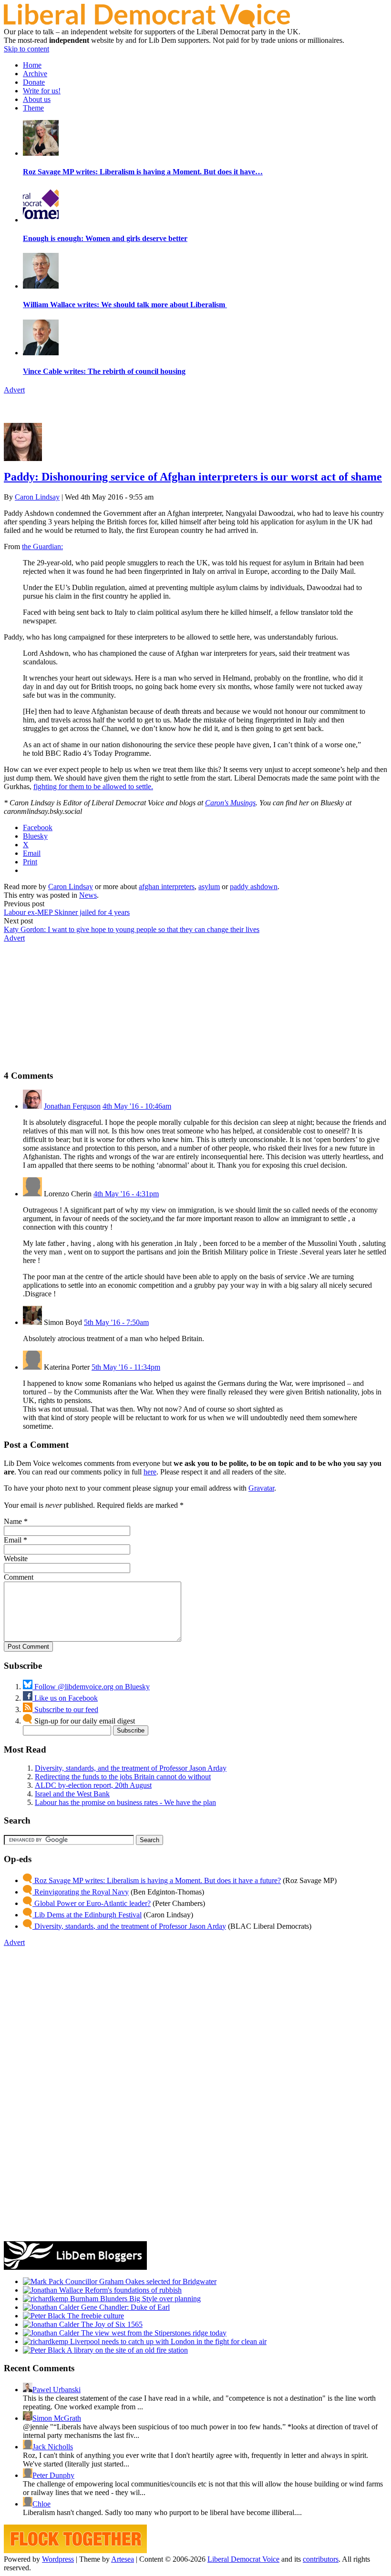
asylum (209, 887)
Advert (14, 390)
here (150, 1472)
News (88, 895)
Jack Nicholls (53, 2447)
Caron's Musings (230, 803)
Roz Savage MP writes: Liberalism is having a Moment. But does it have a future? (157, 1880)
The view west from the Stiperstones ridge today (153, 2333)
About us (37, 99)
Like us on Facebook (65, 1698)
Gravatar (261, 1488)
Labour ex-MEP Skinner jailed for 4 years (67, 912)
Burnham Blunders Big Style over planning (134, 2299)
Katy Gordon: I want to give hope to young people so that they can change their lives (132, 929)
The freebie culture (95, 2316)
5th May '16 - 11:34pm (126, 1367)
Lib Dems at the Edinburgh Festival (87, 1915)
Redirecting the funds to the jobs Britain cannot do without (123, 1777)
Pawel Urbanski (57, 2390)
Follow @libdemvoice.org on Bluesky (91, 1687)
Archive (35, 74)
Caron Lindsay (37, 497)
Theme (33, 108)
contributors (321, 2559)
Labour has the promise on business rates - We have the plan (125, 1802)
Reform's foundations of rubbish (132, 2290)
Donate (34, 82)
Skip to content (26, 49)
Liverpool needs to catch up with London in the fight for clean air (167, 2341)
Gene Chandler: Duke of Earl (124, 2307)
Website (16, 1559)
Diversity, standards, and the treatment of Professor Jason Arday (131, 1768)
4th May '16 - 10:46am (137, 1106)
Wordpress (58, 2559)
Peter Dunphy (53, 2475)
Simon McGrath (57, 2418)
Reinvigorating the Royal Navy (81, 1892)
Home (32, 65)
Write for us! (42, 91)
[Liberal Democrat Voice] (147, 25)
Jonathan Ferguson (72, 1106)
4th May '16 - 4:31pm (126, 1194)
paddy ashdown (254, 887)
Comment (19, 1577)
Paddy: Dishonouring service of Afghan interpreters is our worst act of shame (193, 477)
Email (13, 1540)
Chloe (41, 2504)
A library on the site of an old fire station (127, 2350)
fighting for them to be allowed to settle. (93, 787)
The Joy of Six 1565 (111, 2324)
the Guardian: (42, 546)
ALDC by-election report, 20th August (93, 1785)
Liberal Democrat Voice (243, 2559)
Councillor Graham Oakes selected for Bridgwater (140, 2281)
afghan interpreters (167, 887)
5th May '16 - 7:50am (116, 1322)
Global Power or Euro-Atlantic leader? (92, 1903)
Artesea (123, 2559)
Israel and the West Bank (72, 1794)
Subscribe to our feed (65, 1709)
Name (13, 1521)
